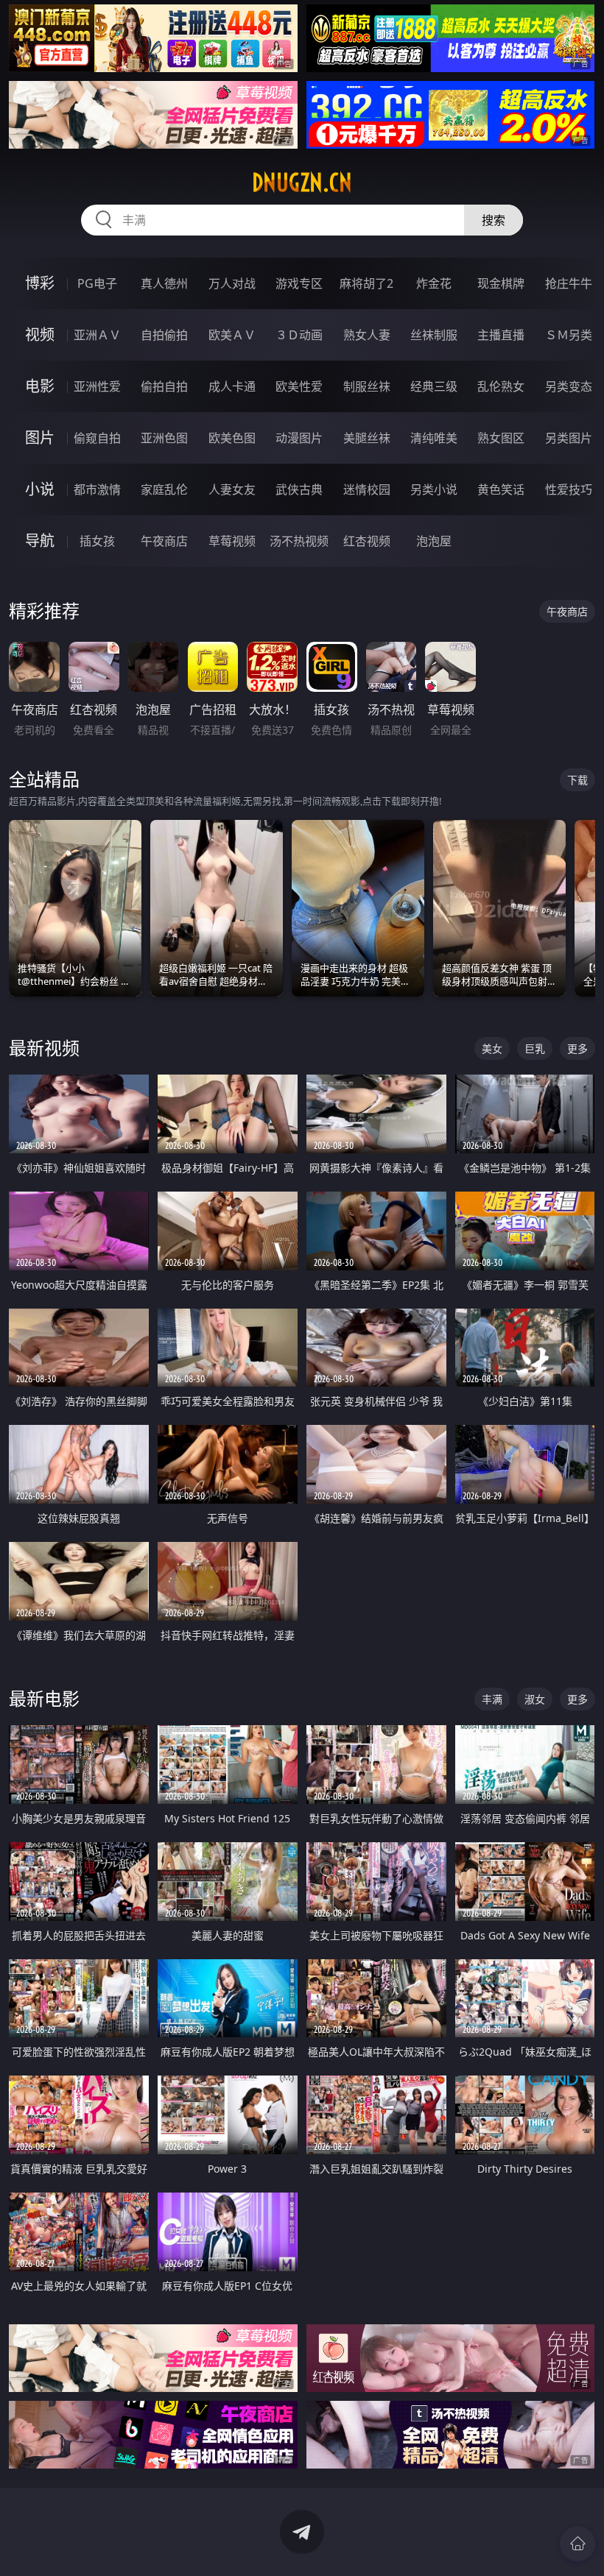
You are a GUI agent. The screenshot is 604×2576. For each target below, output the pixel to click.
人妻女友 (232, 489)
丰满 (492, 1699)
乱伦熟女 (501, 386)
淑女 (535, 1699)
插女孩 (97, 541)
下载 (577, 780)
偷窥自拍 (97, 438)
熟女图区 (501, 438)
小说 (40, 489)
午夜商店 (164, 541)
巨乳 (535, 1048)
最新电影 (44, 1698)
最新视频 (44, 1048)
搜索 (494, 220)
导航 (40, 541)
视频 (40, 335)
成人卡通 (232, 386)
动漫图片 (299, 438)
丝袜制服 (434, 335)
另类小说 (434, 489)
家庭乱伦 (164, 489)
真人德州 (164, 283)
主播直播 (501, 335)
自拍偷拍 (164, 335)
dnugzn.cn (302, 183)
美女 (492, 1048)
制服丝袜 (367, 386)
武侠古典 (299, 489)
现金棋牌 (501, 283)
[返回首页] (577, 2544)
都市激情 (97, 489)
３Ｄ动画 (299, 335)
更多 (577, 1048)
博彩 (40, 283)
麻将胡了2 (366, 283)
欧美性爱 (299, 386)
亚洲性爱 (97, 386)
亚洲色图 (164, 438)
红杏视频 (367, 541)
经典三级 (434, 386)
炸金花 (434, 283)
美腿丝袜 (367, 438)
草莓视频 (232, 541)
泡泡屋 (434, 541)
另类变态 (569, 386)
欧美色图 (232, 438)
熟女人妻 (367, 335)
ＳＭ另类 (569, 335)
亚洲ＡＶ (97, 335)
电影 (40, 386)
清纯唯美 (434, 438)
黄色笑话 (501, 489)
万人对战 (232, 283)
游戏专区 (299, 283)
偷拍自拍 (164, 386)
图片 (40, 438)
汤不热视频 (299, 541)
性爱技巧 (569, 489)
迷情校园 (367, 489)
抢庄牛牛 (569, 283)
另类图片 (569, 438)
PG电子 (97, 283)
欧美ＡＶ (232, 335)
